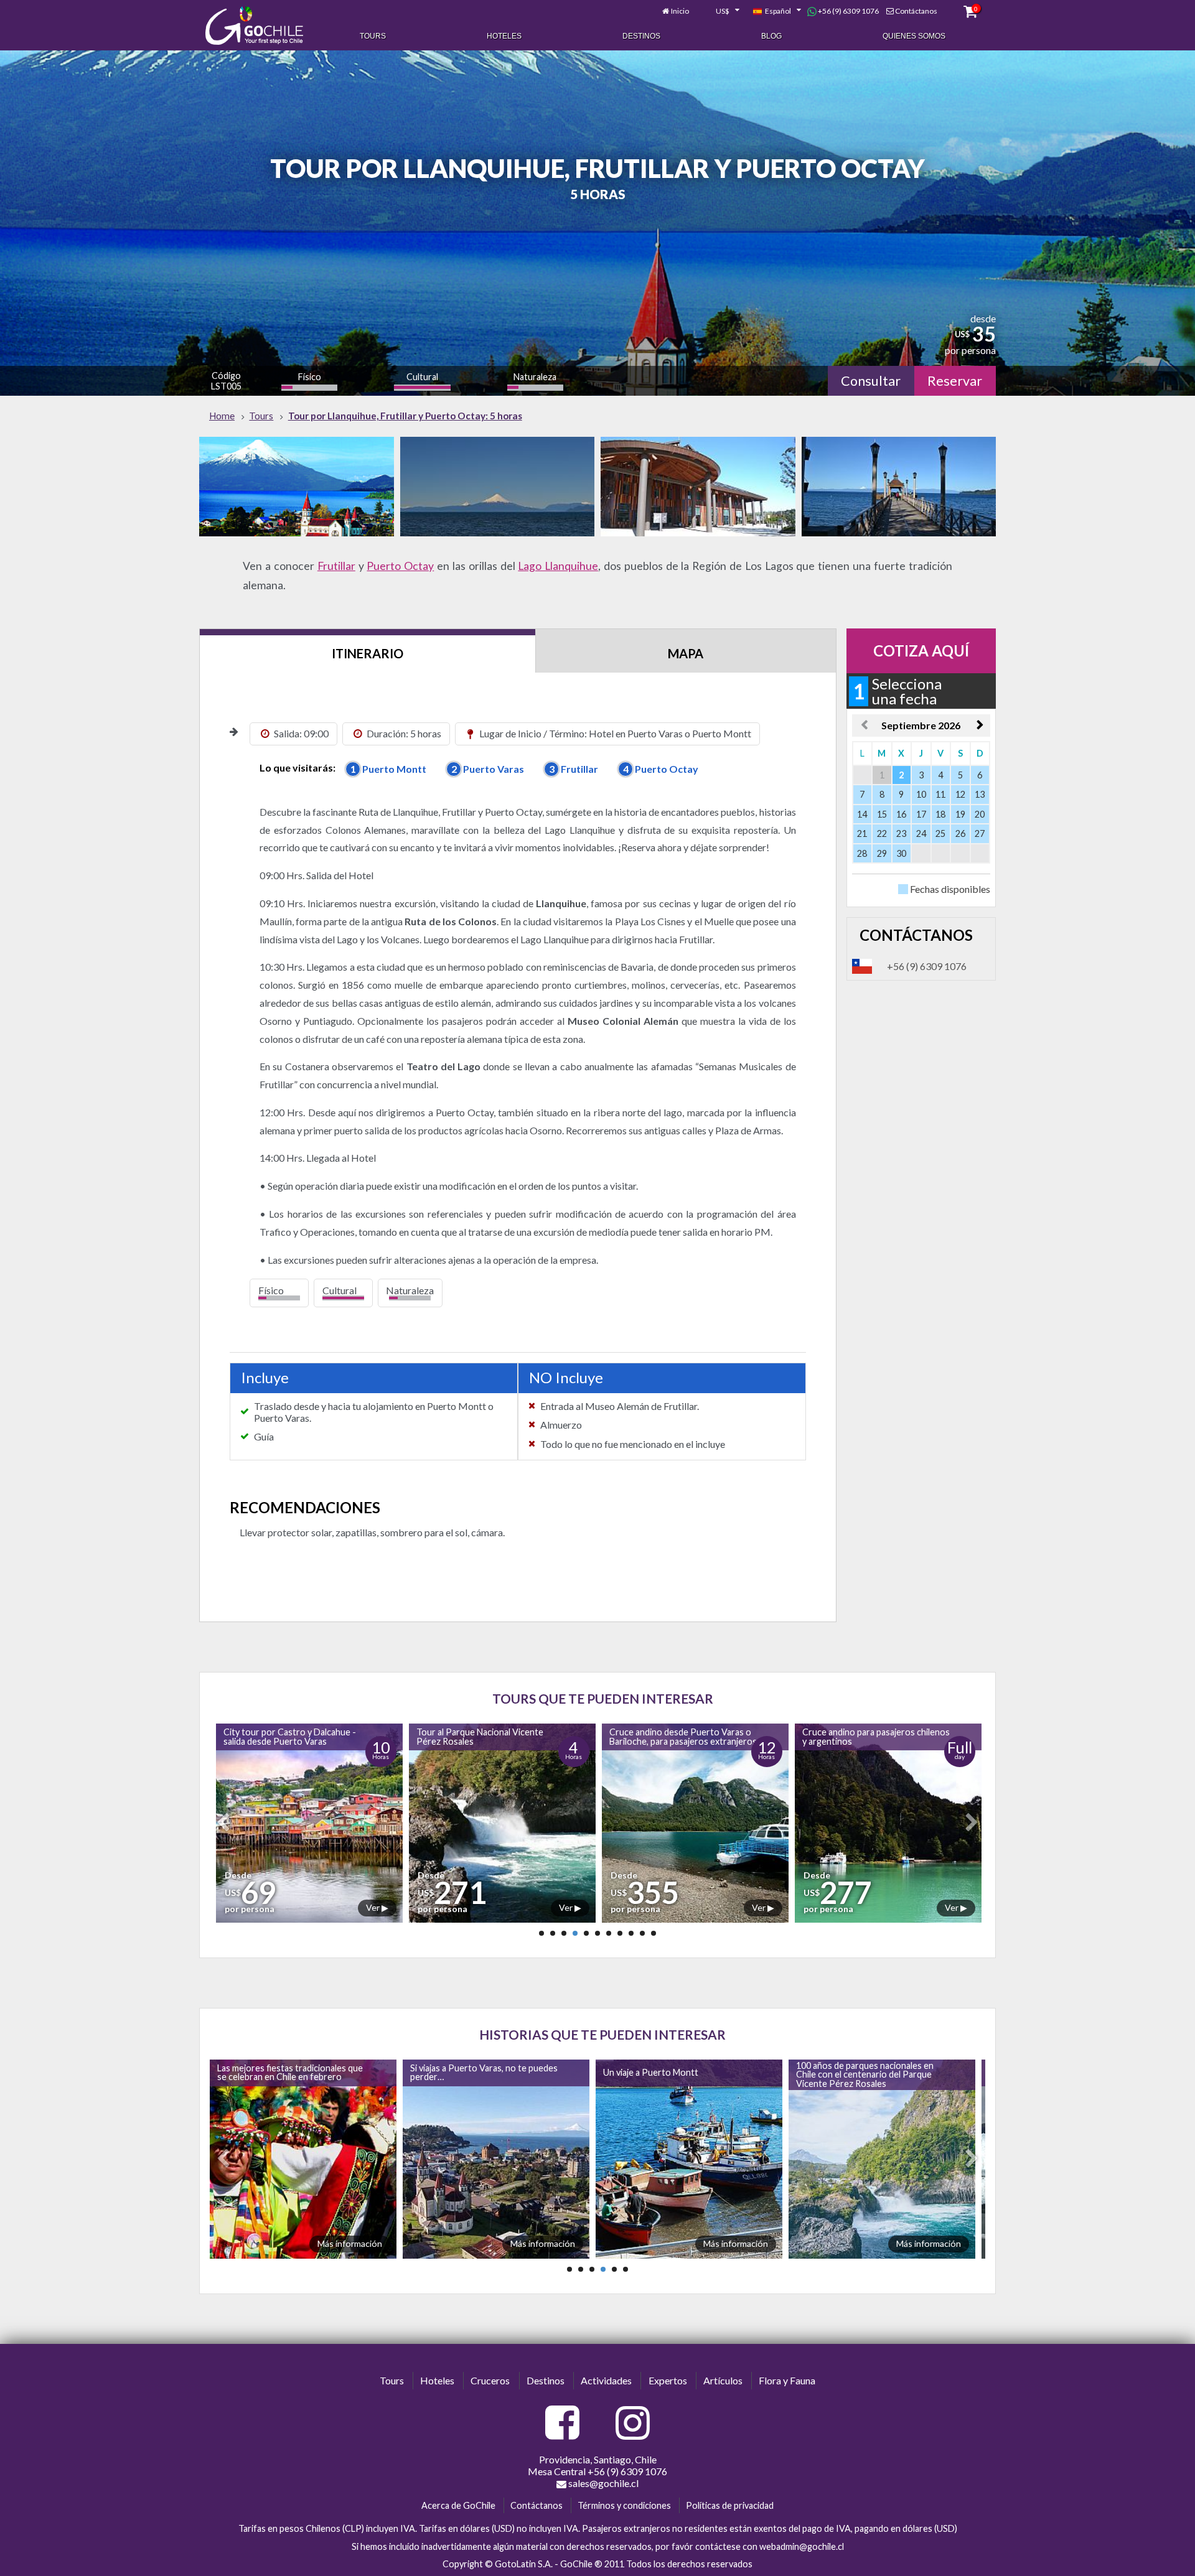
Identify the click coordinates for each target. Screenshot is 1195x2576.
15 (882, 814)
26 (960, 833)
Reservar (955, 381)
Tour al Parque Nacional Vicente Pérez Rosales (284, 1736)
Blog (771, 36)
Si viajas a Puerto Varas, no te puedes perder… (288, 2072)
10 (921, 794)
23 (901, 833)
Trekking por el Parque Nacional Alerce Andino (863, 1736)
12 (960, 794)
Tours (373, 36)
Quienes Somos (914, 36)
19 (960, 814)
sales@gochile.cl (602, 2483)
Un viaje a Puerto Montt (455, 2072)
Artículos (723, 2380)
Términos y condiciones (624, 2505)
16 (901, 814)
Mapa (686, 653)
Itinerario (368, 653)
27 (980, 833)
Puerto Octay (400, 566)
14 (862, 814)
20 (980, 814)
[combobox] (721, 11)
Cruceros (490, 2380)
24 (921, 833)
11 (940, 794)
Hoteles (504, 36)
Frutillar (336, 566)
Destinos (641, 36)
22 (882, 833)
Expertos (668, 2380)
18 (940, 814)
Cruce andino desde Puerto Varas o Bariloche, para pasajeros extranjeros (488, 1736)
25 (940, 833)
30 (901, 853)
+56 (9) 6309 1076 (848, 11)
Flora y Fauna (787, 2380)
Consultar (871, 381)
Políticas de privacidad (730, 2505)
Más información (347, 2243)
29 (882, 853)
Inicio (680, 11)
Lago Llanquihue (558, 566)
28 (862, 853)
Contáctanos (916, 11)
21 (862, 833)
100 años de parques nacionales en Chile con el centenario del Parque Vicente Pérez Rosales (669, 2074)
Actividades (606, 2380)
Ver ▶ (375, 1907)
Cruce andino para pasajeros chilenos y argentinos (681, 1736)
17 (921, 814)
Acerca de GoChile (458, 2505)
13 (980, 794)
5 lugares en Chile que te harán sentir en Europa (867, 2072)
